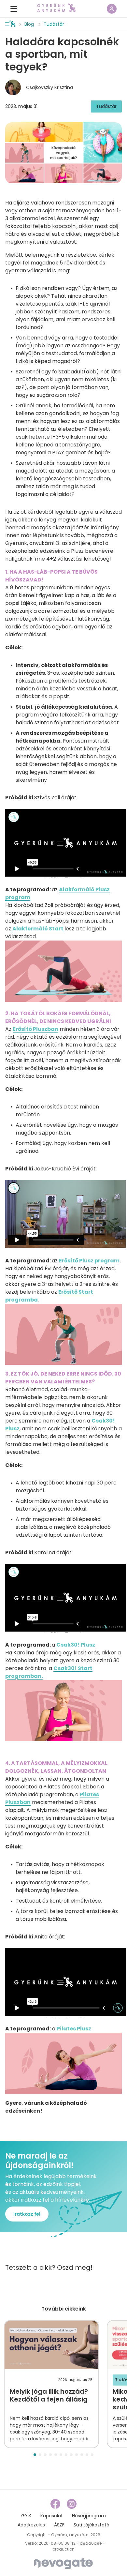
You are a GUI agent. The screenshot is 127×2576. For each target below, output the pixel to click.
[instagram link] (72, 2504)
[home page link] (56, 8)
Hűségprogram (89, 2516)
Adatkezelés (31, 2525)
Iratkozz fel (27, 2214)
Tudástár (54, 24)
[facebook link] (56, 2504)
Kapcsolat (52, 2516)
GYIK (26, 2516)
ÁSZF (59, 2525)
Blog (29, 24)
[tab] (35, 2455)
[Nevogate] (63, 2563)
